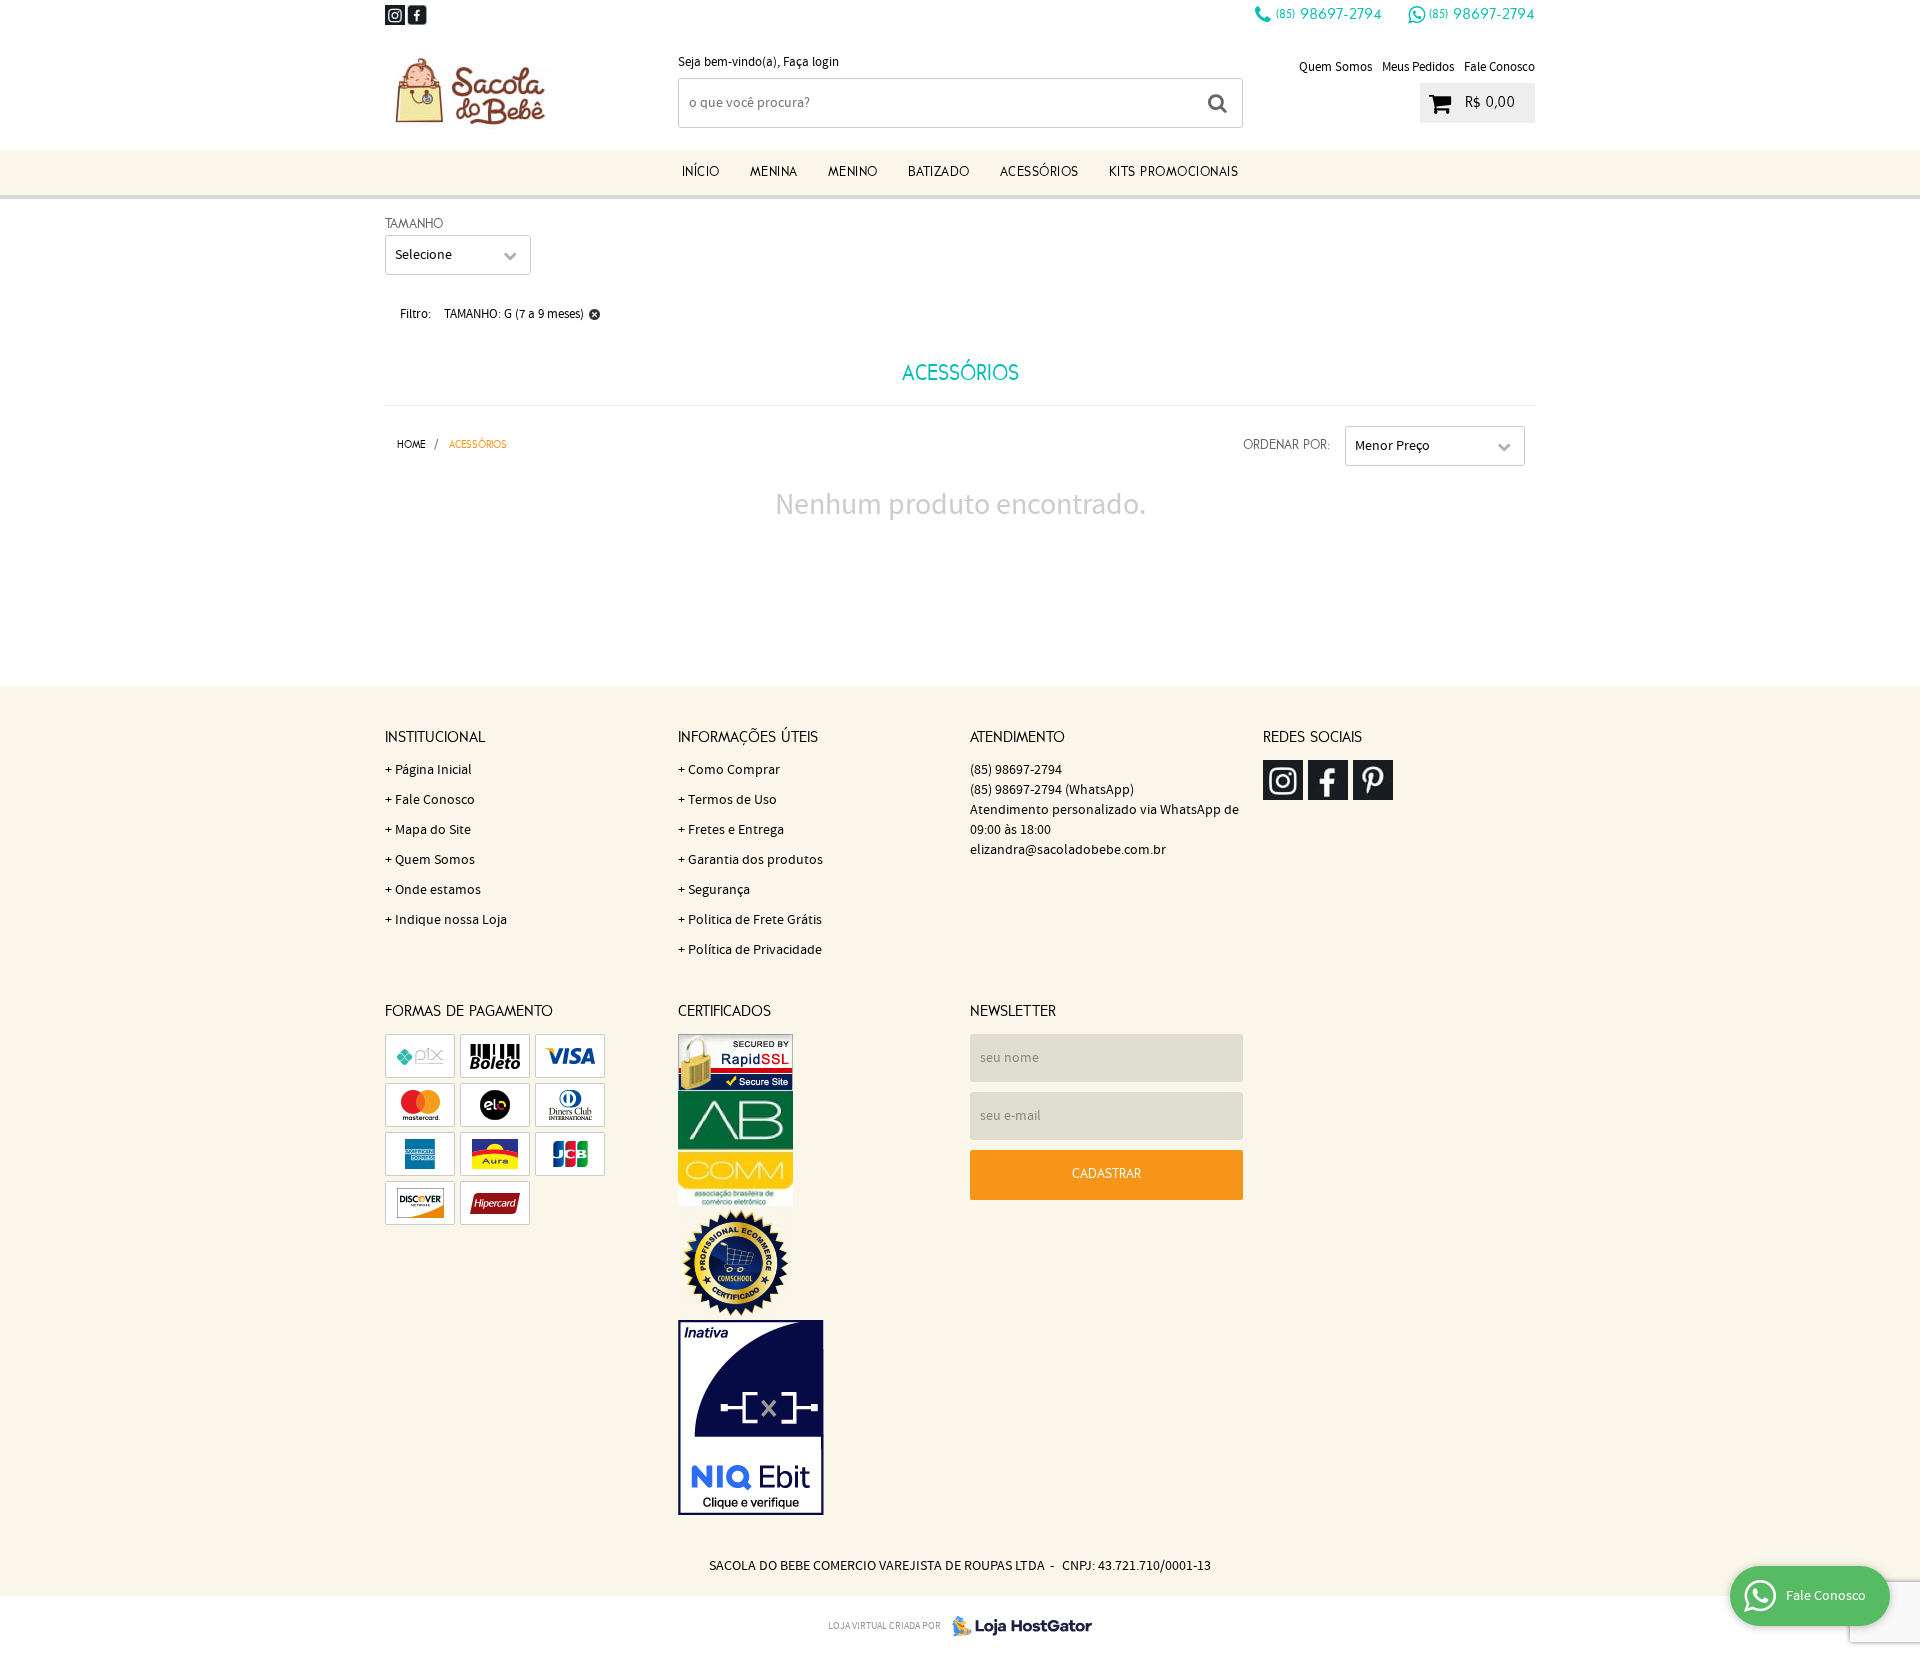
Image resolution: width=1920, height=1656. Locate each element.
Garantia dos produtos (755, 860)
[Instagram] (395, 15)
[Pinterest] (1373, 780)
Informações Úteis (748, 738)
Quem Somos (1335, 67)
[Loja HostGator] (1016, 1626)
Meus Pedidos (1418, 67)
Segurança (719, 890)
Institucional (435, 738)
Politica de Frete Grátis (755, 920)
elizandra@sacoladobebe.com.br (1068, 850)
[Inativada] (814, 1418)
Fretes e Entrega (736, 830)
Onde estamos (438, 890)
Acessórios (1039, 172)
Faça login (811, 62)
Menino (853, 172)
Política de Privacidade (755, 950)
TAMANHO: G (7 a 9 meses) (514, 314)
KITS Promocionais (1174, 172)
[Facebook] (417, 15)
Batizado (939, 172)
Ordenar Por (1285, 445)
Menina (774, 172)
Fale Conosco (1499, 67)
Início (701, 172)
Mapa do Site (433, 830)
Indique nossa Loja (451, 920)
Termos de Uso (732, 800)
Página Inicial (433, 770)
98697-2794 (1329, 15)
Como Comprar (734, 770)
